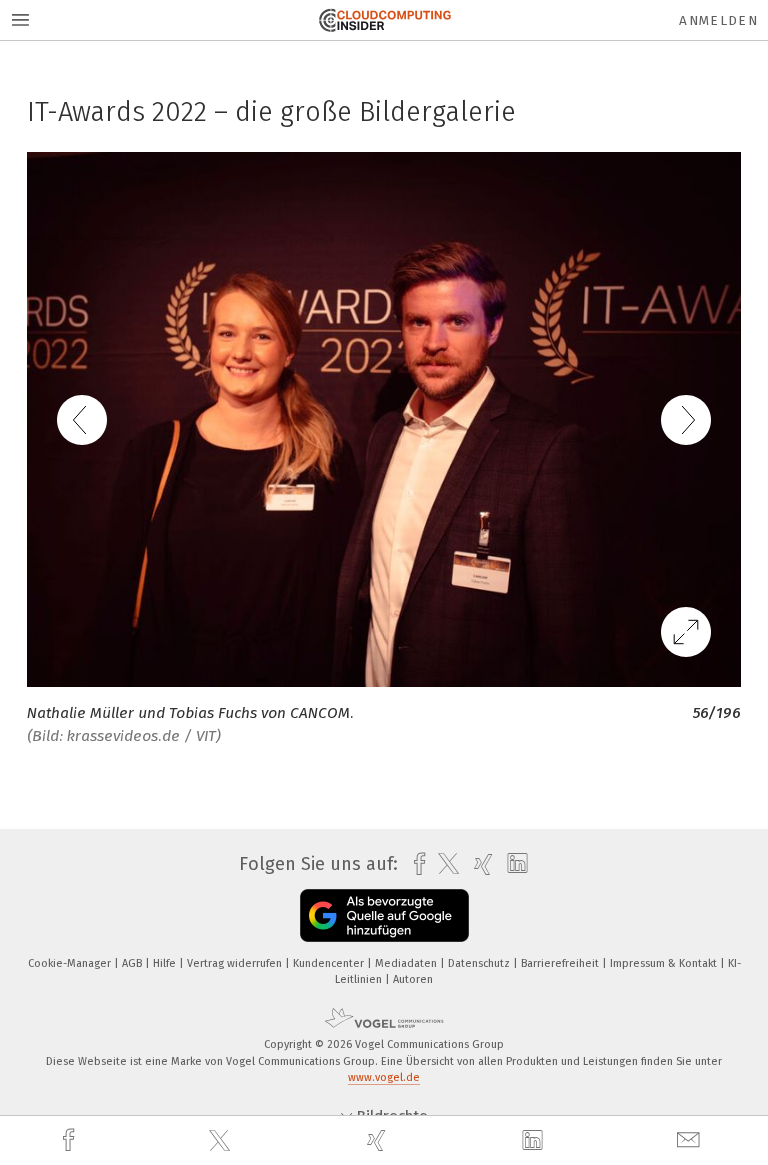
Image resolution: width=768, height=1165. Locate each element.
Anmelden (718, 20)
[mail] (691, 1140)
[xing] (379, 1140)
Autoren (413, 979)
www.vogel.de (384, 1077)
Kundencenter (330, 963)
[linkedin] (535, 1141)
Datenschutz (480, 963)
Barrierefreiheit (561, 963)
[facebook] (71, 1140)
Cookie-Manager (71, 963)
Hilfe (166, 963)
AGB (133, 963)
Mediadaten (407, 963)
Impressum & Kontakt (665, 963)
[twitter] (222, 1141)
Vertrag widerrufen (236, 963)
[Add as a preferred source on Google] (384, 915)
